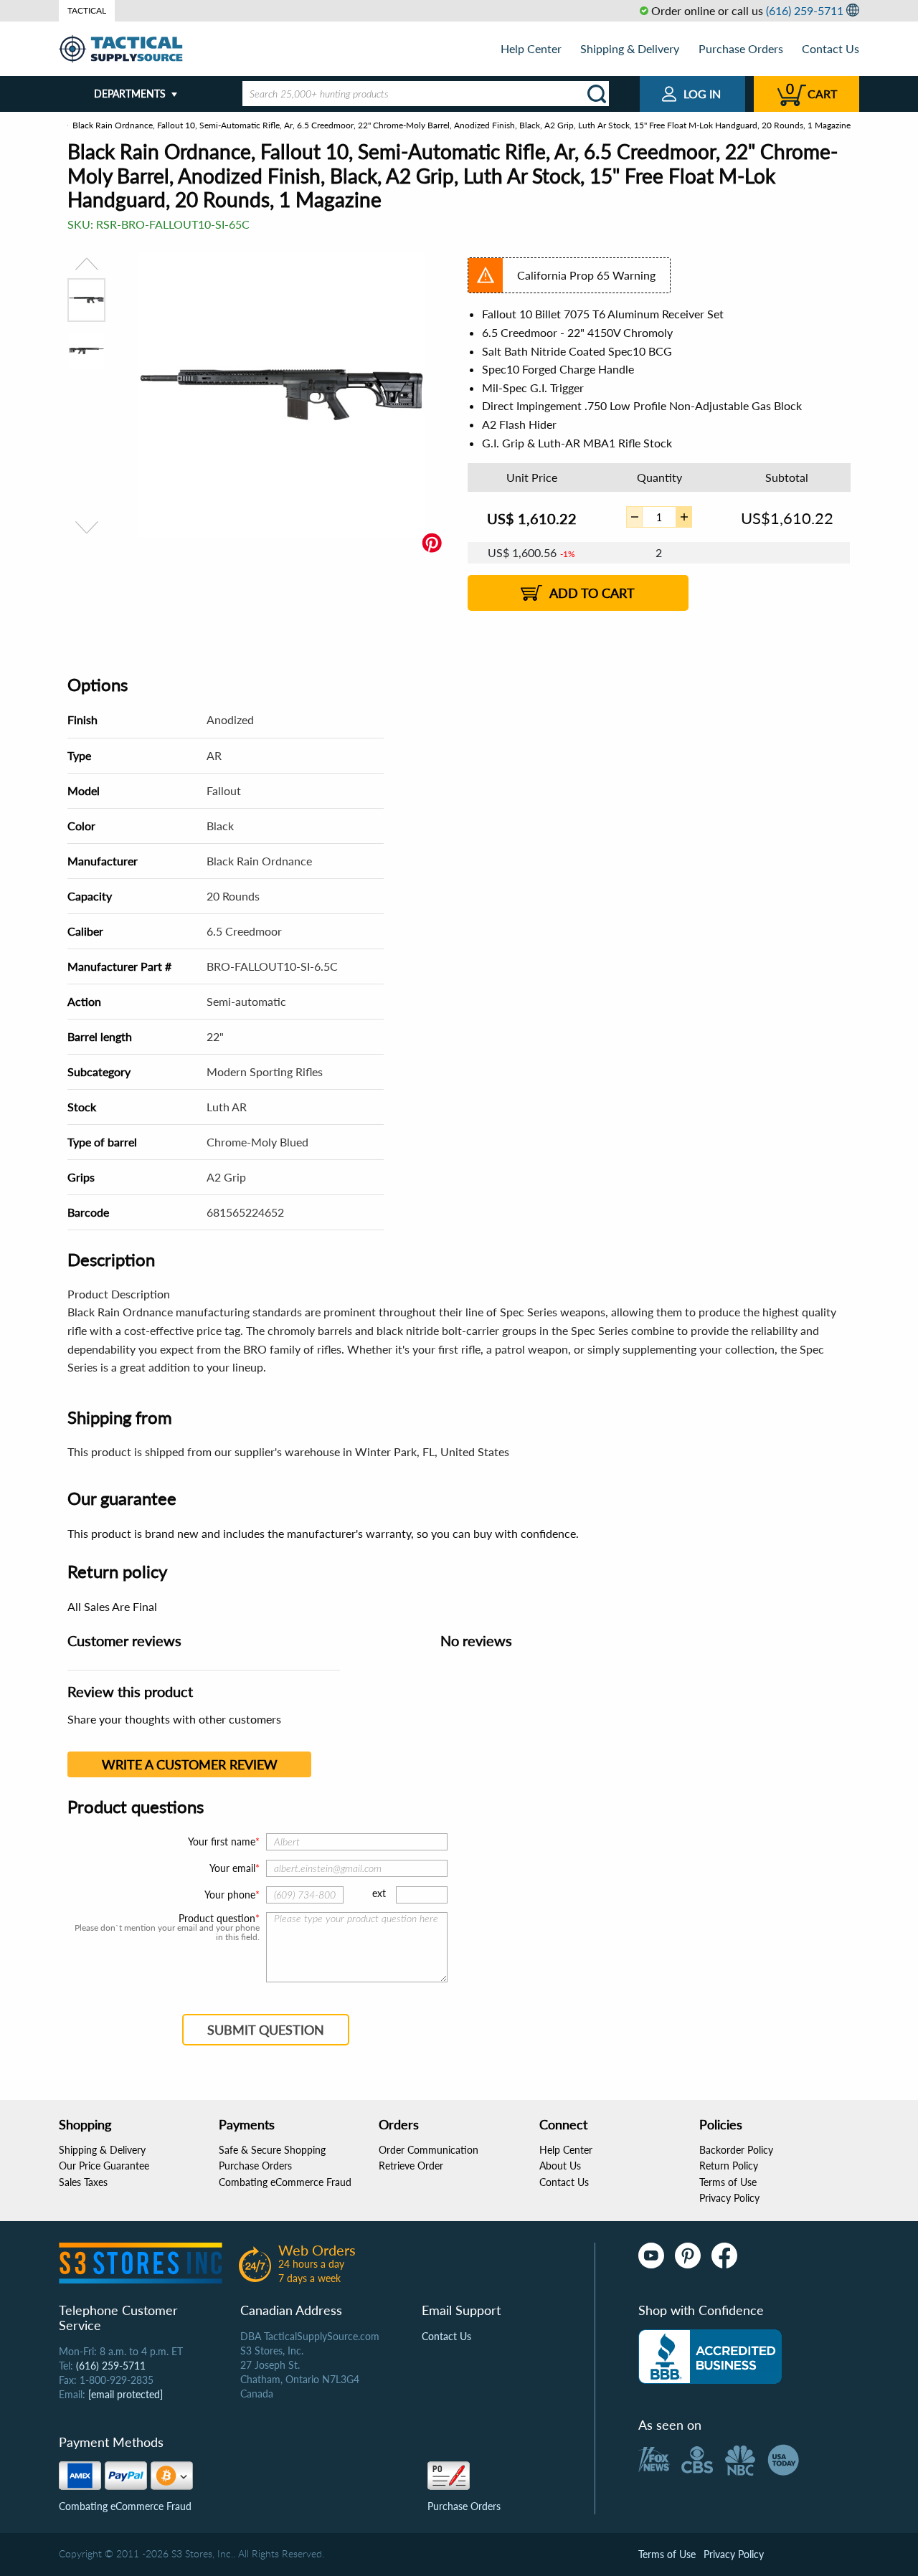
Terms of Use (728, 2182)
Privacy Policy (729, 2198)
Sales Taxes (83, 2182)
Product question (217, 1919)
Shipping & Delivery (630, 48)
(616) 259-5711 (805, 10)
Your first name (222, 1841)
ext (379, 1893)
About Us (560, 2166)
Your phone (230, 1895)
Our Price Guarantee (104, 2166)
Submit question (266, 2030)
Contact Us (831, 48)
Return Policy (729, 2166)
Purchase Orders (741, 48)
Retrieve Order (411, 2166)
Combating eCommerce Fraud (285, 2182)
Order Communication (429, 2150)
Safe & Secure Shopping (272, 2150)
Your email (232, 1868)
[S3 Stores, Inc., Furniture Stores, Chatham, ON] (710, 2357)
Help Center (531, 48)
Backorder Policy (736, 2150)
